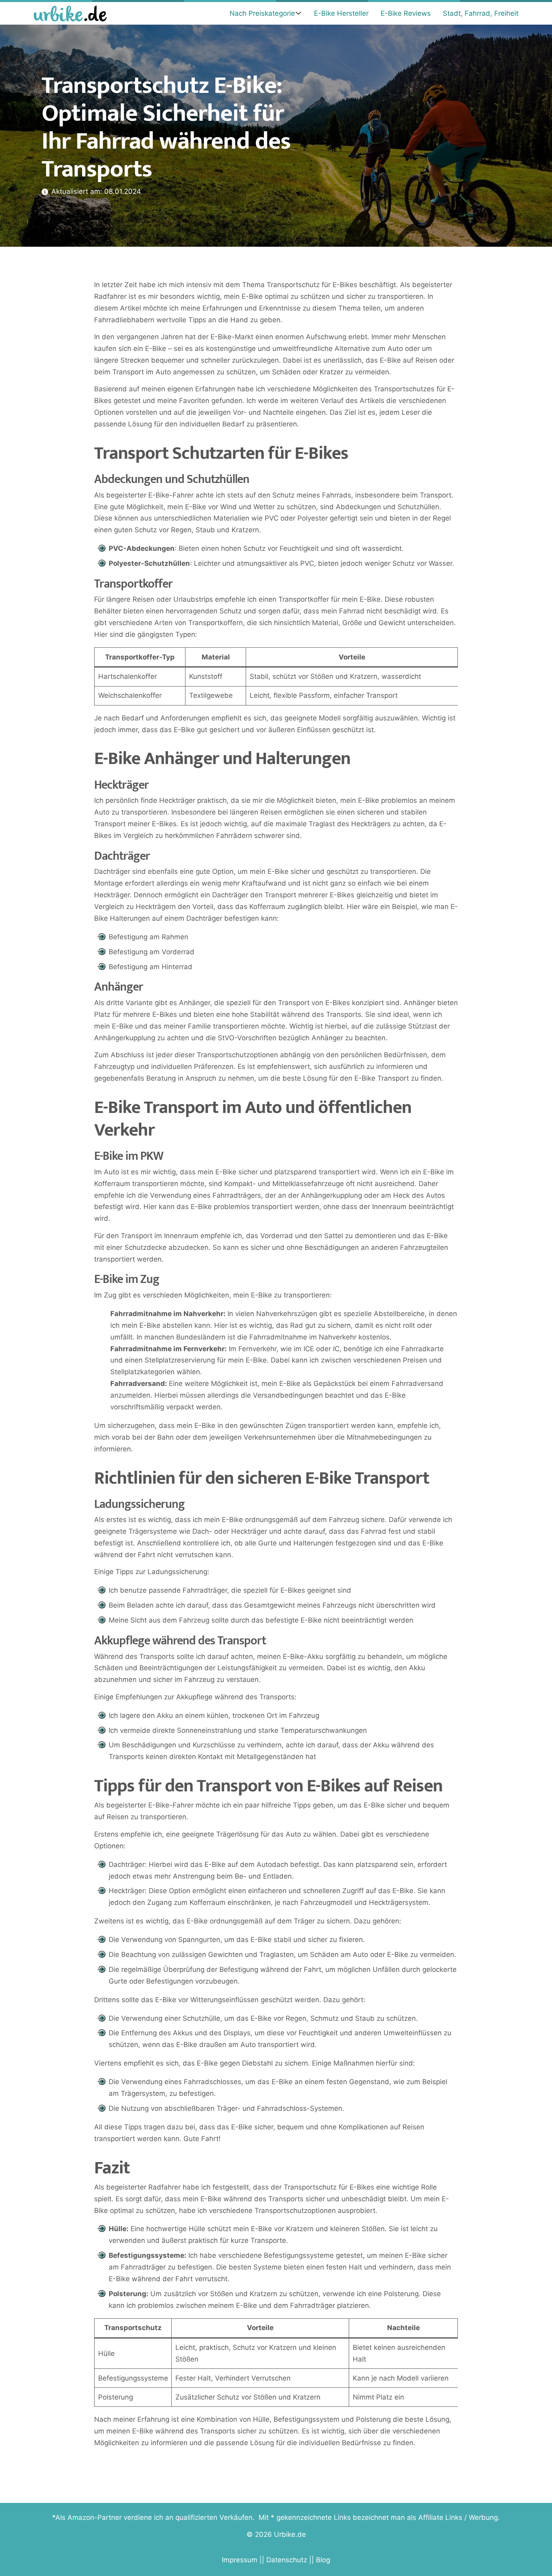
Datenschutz (287, 2560)
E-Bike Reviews (406, 13)
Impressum (240, 2560)
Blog (323, 2560)
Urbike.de (290, 2534)
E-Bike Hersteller (341, 13)
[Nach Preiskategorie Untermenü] (298, 13)
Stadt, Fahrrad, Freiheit (481, 13)
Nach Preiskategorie (262, 13)
